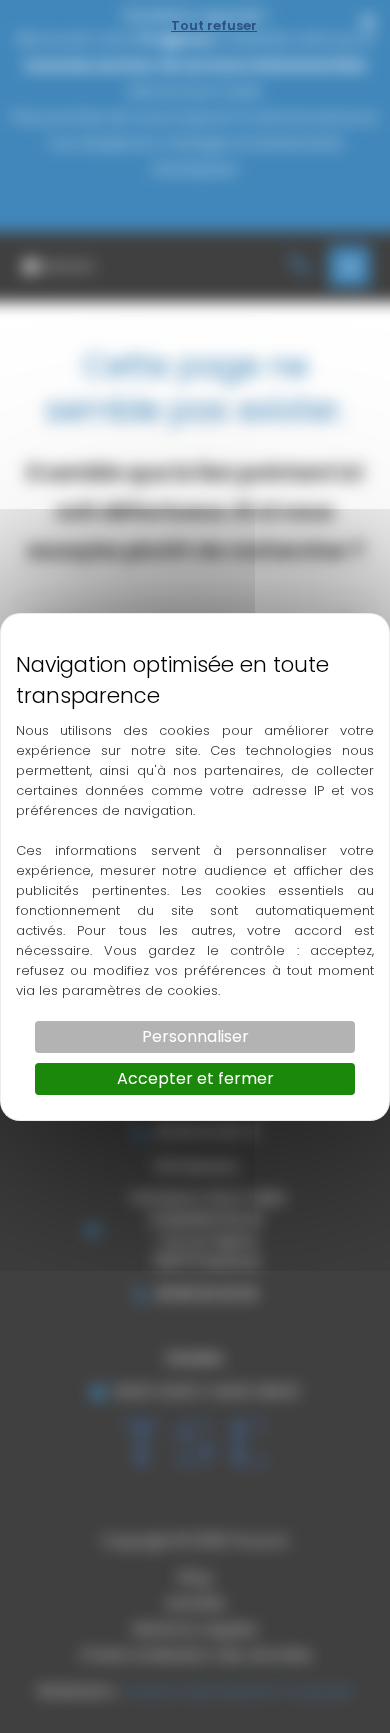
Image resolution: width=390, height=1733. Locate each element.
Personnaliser (195, 1036)
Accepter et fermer (195, 1078)
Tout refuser (214, 25)
